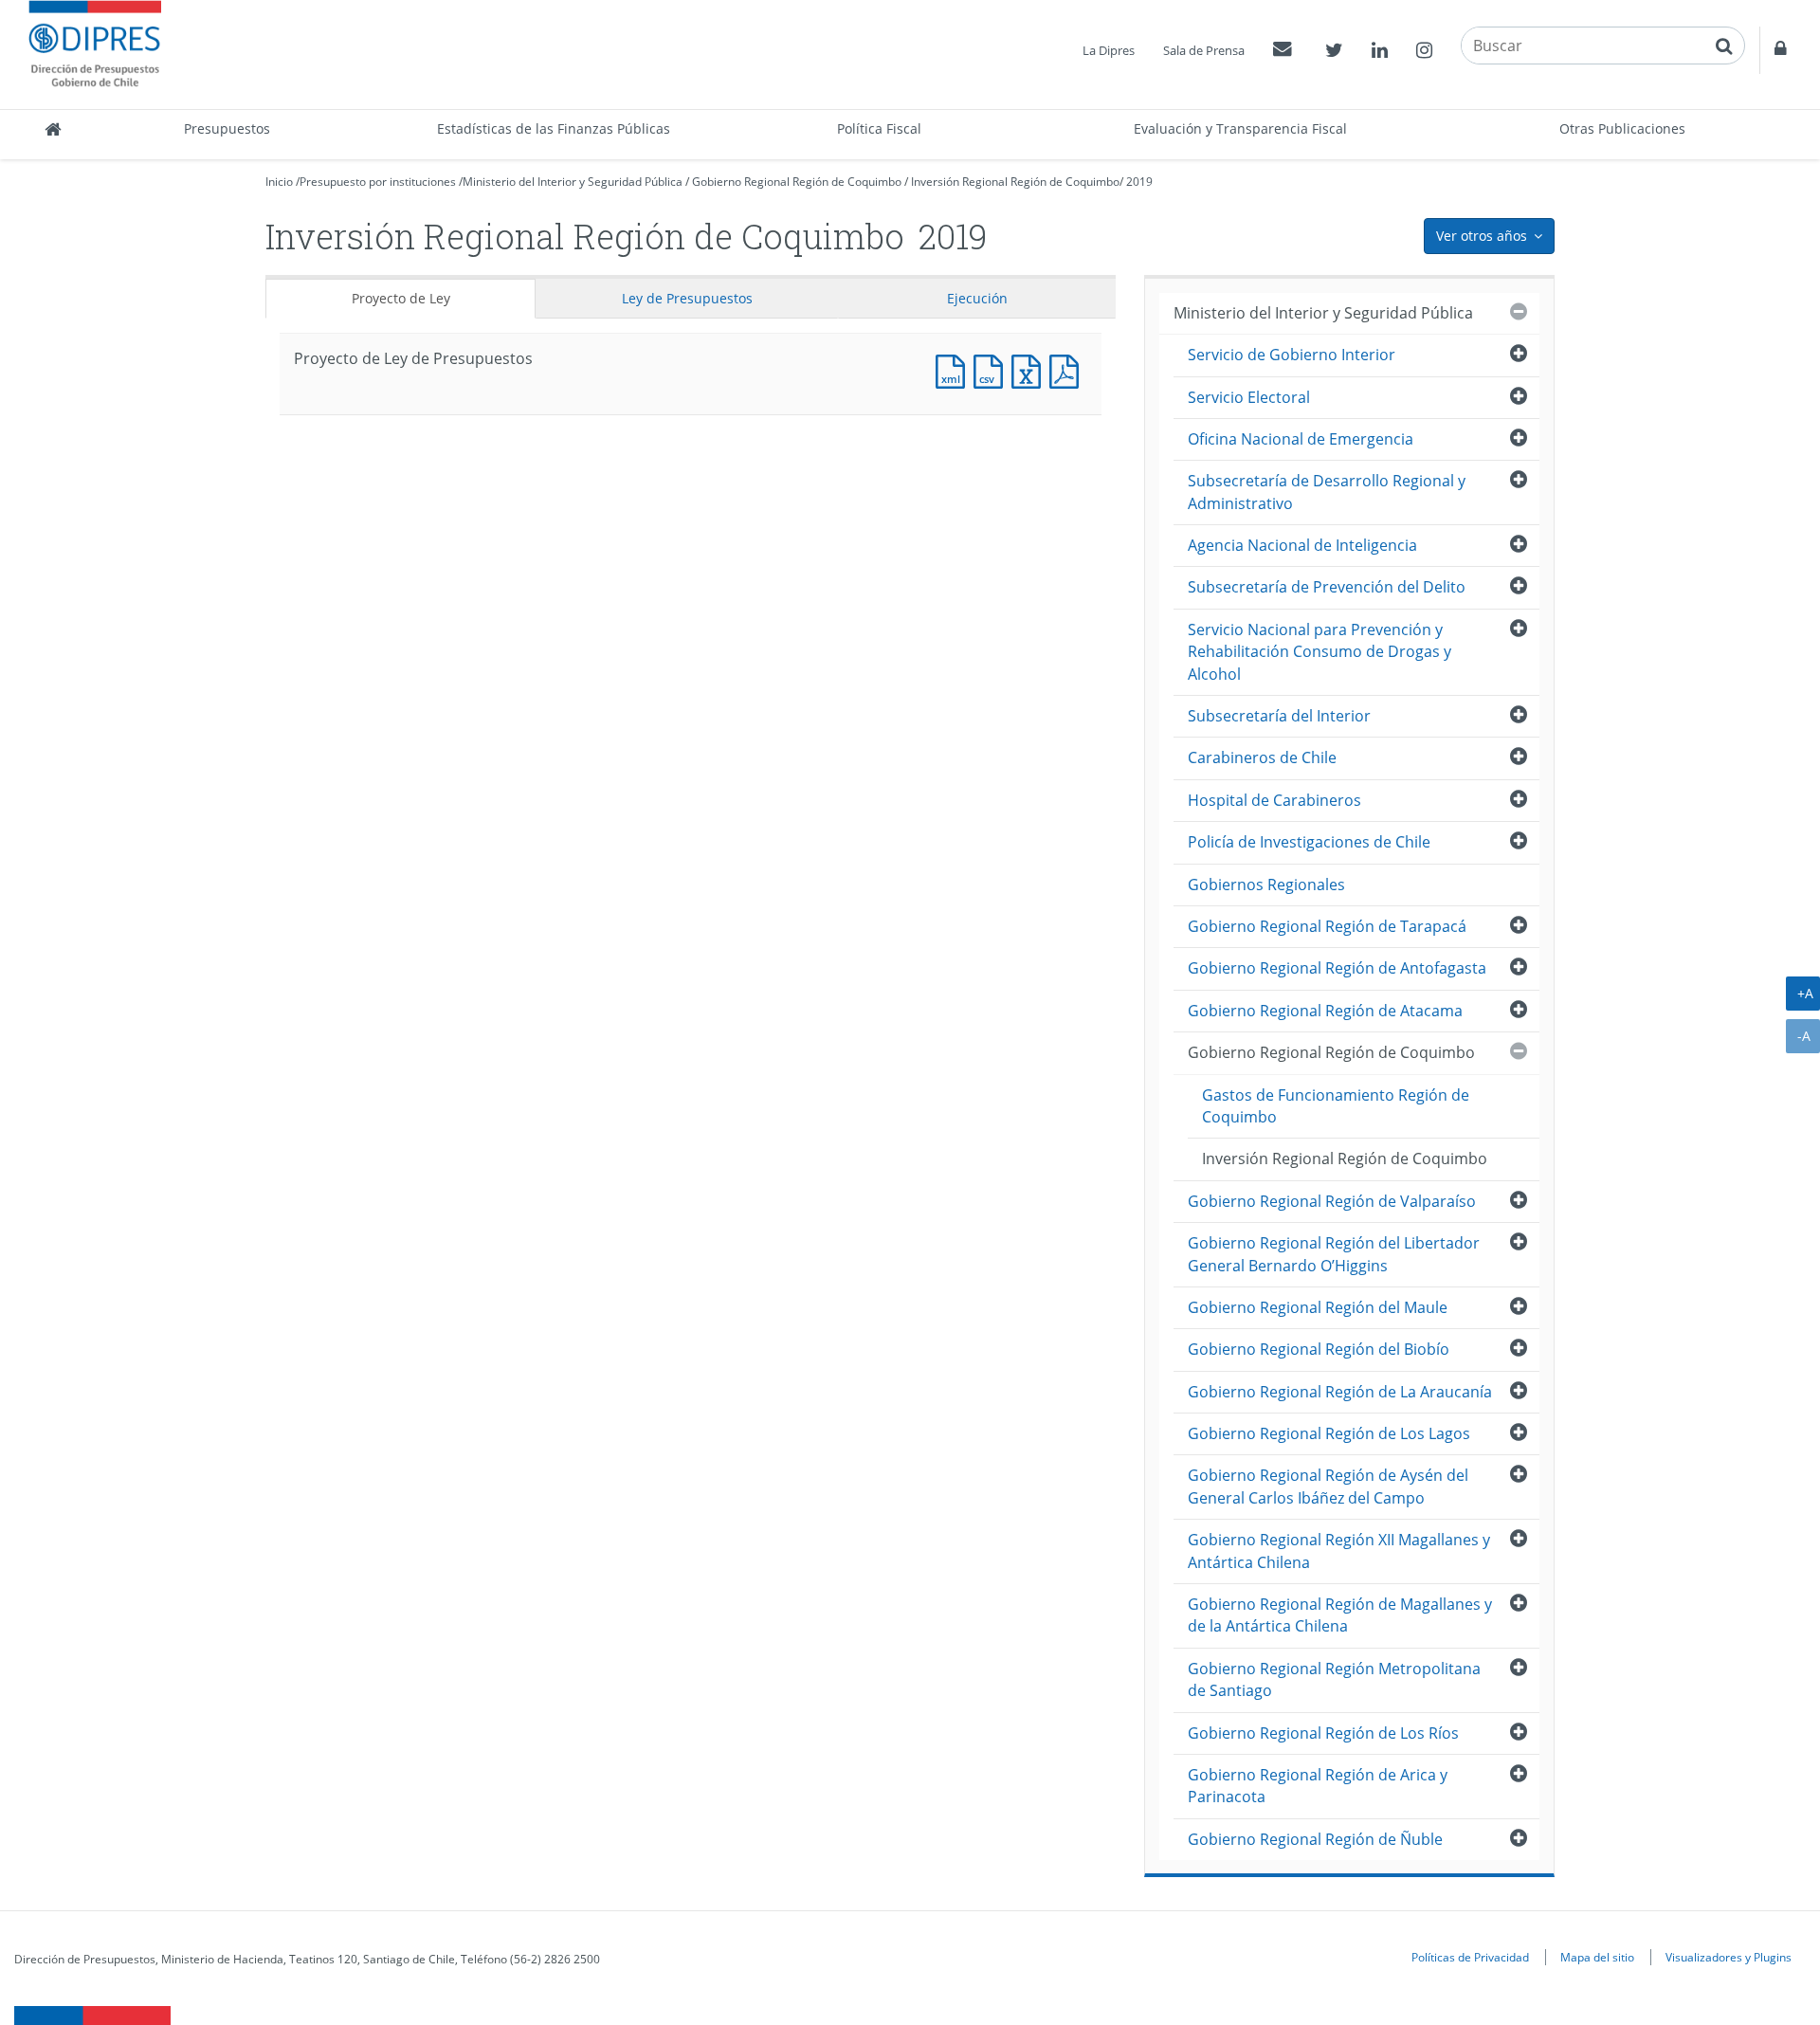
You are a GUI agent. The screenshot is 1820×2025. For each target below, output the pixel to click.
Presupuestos (227, 128)
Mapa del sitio (1597, 1957)
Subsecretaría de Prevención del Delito (1327, 587)
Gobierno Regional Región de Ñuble (1315, 1839)
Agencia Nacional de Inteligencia (1302, 545)
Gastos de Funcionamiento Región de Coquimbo (1336, 1106)
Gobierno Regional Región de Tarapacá (1327, 926)
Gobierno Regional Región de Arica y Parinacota (1318, 1786)
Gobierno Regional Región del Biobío (1319, 1349)
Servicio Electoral (1249, 397)
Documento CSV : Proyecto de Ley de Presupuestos (992, 369)
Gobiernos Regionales (1266, 885)
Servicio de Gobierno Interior (1292, 355)
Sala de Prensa (1204, 50)
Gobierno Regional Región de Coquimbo (797, 182)
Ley (687, 298)
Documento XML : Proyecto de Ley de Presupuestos (955, 369)
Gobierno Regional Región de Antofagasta (1337, 968)
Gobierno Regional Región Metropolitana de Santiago (1334, 1679)
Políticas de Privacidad (1470, 1957)
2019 (1139, 182)
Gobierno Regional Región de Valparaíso (1332, 1201)
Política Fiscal (879, 128)
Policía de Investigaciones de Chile (1309, 842)
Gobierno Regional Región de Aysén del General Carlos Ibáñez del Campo (1328, 1486)
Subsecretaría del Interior (1279, 716)
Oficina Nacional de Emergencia (1301, 439)
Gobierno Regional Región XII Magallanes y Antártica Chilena (1339, 1551)
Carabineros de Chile (1262, 757)
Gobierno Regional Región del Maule (1318, 1307)
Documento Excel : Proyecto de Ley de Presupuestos (1030, 369)
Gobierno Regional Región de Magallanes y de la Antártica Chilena (1340, 1615)
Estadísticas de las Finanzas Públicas (554, 128)
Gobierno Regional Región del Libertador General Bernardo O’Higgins (1334, 1254)
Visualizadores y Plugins (1729, 1957)
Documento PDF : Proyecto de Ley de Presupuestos (1068, 369)
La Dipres (1109, 50)
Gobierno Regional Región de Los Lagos (1329, 1433)
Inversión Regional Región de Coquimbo (1015, 182)
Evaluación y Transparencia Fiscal (1240, 128)
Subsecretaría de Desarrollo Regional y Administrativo (1327, 492)
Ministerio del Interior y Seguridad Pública (573, 182)
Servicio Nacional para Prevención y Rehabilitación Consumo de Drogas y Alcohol (1319, 652)
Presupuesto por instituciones (378, 182)
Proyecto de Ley (401, 298)
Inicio (279, 182)
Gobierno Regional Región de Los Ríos (1323, 1733)
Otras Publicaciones (1622, 128)
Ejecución (977, 298)
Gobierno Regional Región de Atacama (1325, 1011)
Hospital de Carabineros (1274, 800)
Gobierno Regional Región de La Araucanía (1340, 1392)
